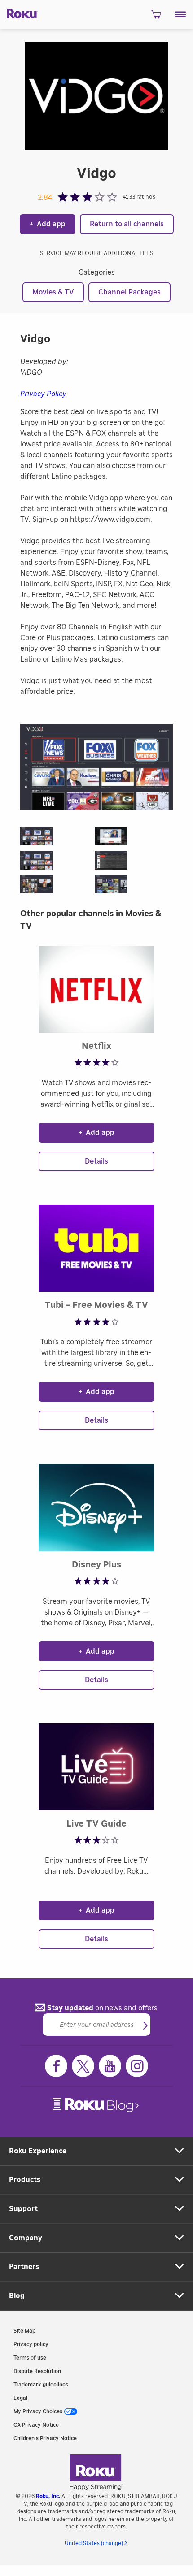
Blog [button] (17, 2296)
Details (96, 1161)
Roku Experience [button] (38, 2151)
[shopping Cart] (156, 17)
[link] (96, 2105)
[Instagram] (137, 2066)
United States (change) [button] (94, 2543)
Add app (48, 224)
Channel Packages (129, 292)
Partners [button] (24, 2267)
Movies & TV (53, 292)
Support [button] (23, 2209)
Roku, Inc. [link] (48, 2496)
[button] (181, 14)
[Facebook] (56, 2066)
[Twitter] (83, 2066)
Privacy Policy (43, 394)
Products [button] (25, 2180)
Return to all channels (127, 224)
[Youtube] (110, 2066)
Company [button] (26, 2238)
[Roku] (19, 13)
